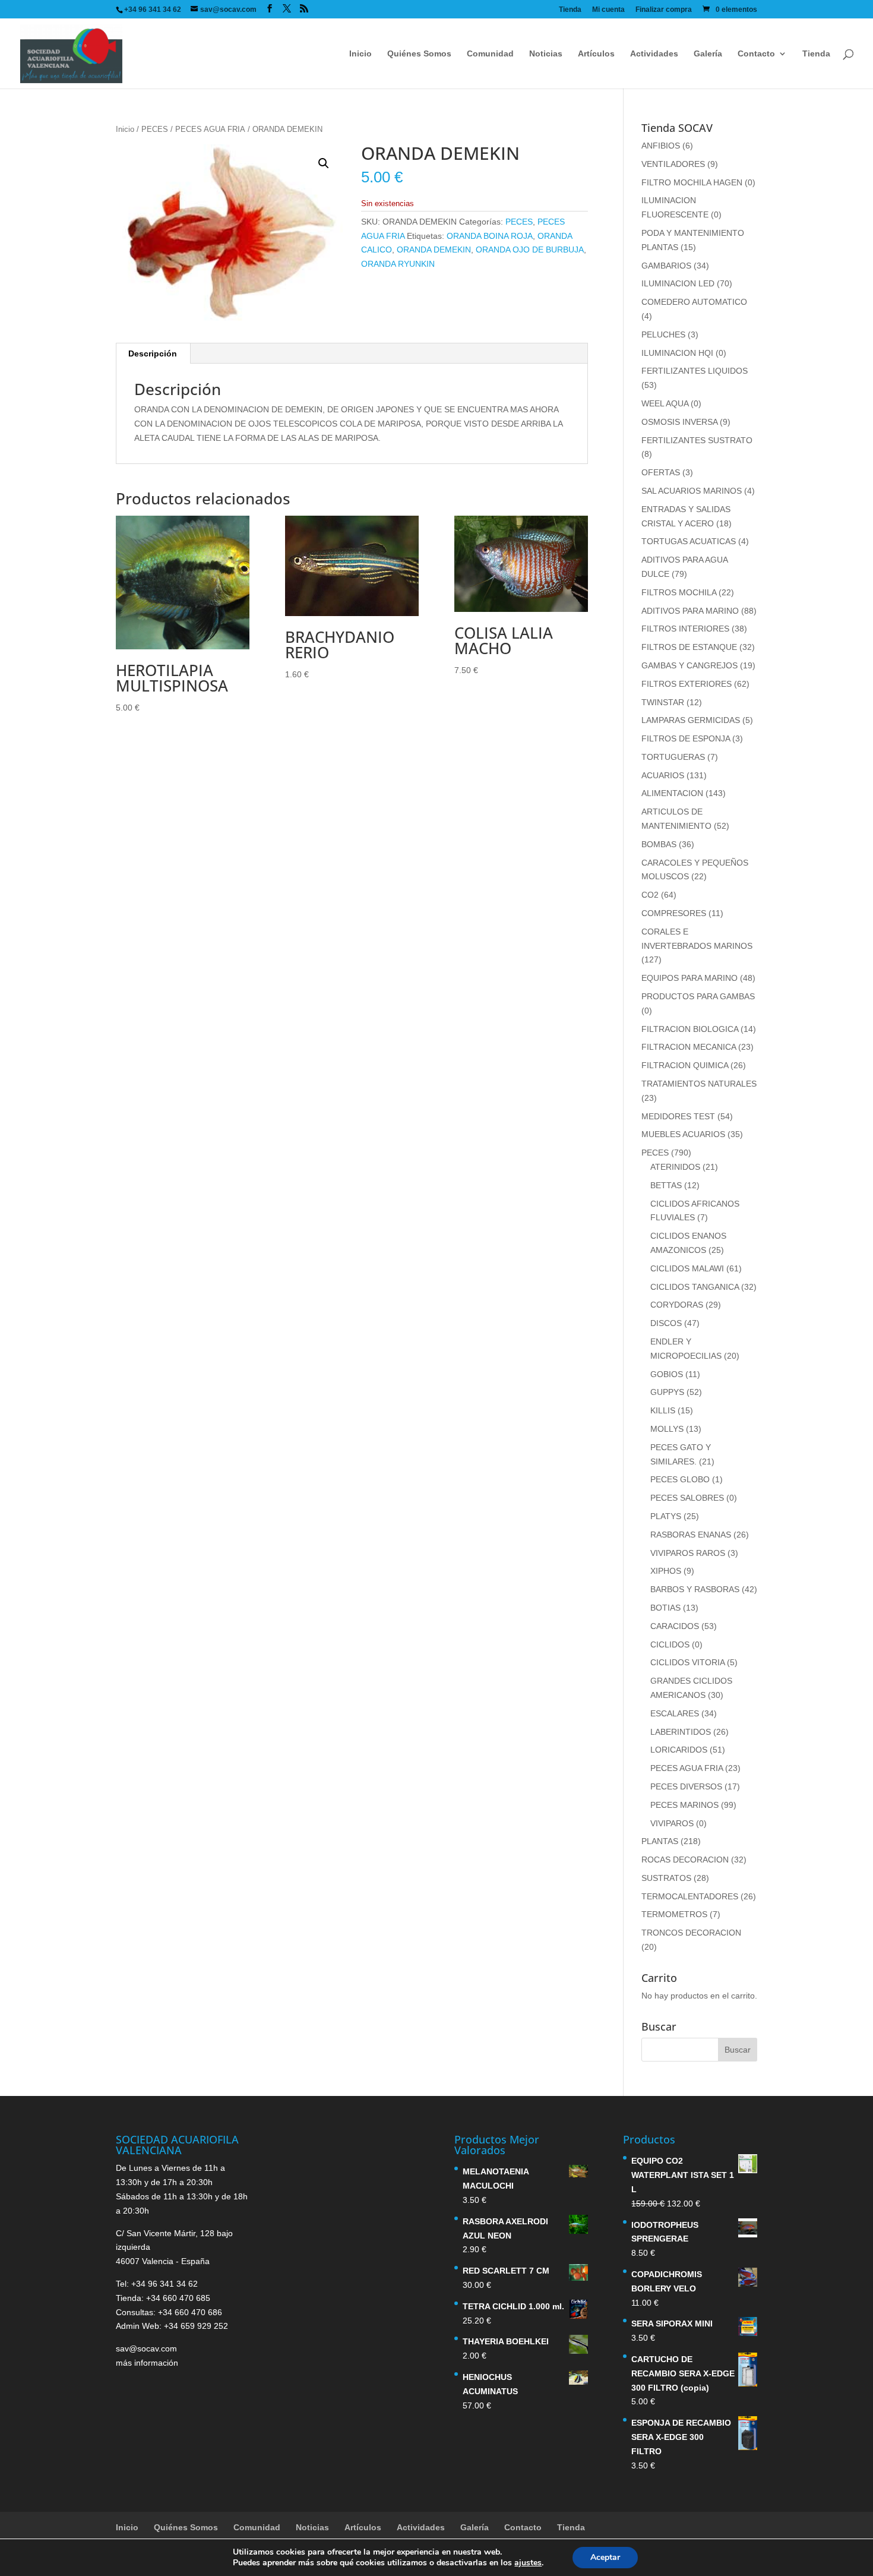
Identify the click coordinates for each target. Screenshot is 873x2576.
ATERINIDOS (675, 1167)
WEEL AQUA (665, 403)
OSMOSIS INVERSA (679, 422)
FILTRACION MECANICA (689, 1047)
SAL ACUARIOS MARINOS (692, 491)
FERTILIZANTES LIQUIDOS (695, 371)
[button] (324, 163)
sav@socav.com (146, 2348)
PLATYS (666, 1516)
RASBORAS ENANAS (691, 1535)
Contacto (756, 54)
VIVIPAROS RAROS (688, 1553)
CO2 (650, 895)
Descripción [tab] (153, 353)
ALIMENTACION (672, 793)
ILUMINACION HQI (677, 353)
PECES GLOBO (680, 1479)
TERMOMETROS (674, 1914)
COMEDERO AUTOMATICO (694, 302)
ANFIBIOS (661, 146)
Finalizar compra (664, 10)
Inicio (360, 54)
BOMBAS (659, 844)
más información (147, 2363)
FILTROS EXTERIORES (687, 684)
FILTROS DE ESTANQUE (689, 647)
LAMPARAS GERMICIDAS (691, 720)
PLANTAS (660, 1841)
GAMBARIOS (666, 266)
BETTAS (666, 1185)
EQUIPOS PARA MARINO (689, 978)
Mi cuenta (608, 10)
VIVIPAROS (672, 1823)
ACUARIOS (663, 775)
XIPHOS (666, 1571)
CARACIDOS (675, 1626)
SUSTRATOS (666, 1878)
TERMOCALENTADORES (690, 1896)
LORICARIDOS (679, 1750)
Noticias (546, 54)
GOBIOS (667, 1374)
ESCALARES (675, 1713)
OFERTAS (661, 472)
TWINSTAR (663, 702)
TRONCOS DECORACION (691, 1933)
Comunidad (490, 54)
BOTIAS (665, 1608)
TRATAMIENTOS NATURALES (699, 1084)
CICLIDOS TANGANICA (695, 1287)
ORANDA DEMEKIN (434, 250)
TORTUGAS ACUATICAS (689, 541)
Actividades (654, 54)
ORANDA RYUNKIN (398, 264)
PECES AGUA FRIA (210, 129)
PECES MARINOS (684, 1805)
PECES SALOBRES (687, 1498)
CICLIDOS (670, 1644)
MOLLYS (667, 1429)
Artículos (596, 54)
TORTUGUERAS (673, 757)
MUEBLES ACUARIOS (683, 1134)
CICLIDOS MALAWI (687, 1268)
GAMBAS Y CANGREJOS (689, 665)
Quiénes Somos (419, 54)
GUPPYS (667, 1392)
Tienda (570, 10)
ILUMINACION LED (678, 283)
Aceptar (605, 2557)
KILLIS (663, 1410)
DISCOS (666, 1323)
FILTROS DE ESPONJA (686, 738)
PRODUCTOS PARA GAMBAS (698, 996)
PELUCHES (663, 334)
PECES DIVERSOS (686, 1786)
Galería (708, 54)
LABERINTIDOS (681, 1732)
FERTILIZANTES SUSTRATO (697, 440)
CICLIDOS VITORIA (687, 1662)
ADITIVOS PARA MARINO (690, 611)
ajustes (528, 2563)
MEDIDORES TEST (678, 1116)
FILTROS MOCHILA (679, 592)
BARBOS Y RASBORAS (695, 1589)
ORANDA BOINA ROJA (490, 236)
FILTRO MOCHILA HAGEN (692, 182)
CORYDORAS (677, 1305)
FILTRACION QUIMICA (685, 1065)
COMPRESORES (674, 913)
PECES (155, 129)
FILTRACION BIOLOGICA (690, 1029)
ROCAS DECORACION (685, 1860)
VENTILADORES (673, 164)
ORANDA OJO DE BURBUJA (530, 250)
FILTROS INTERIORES (685, 629)
